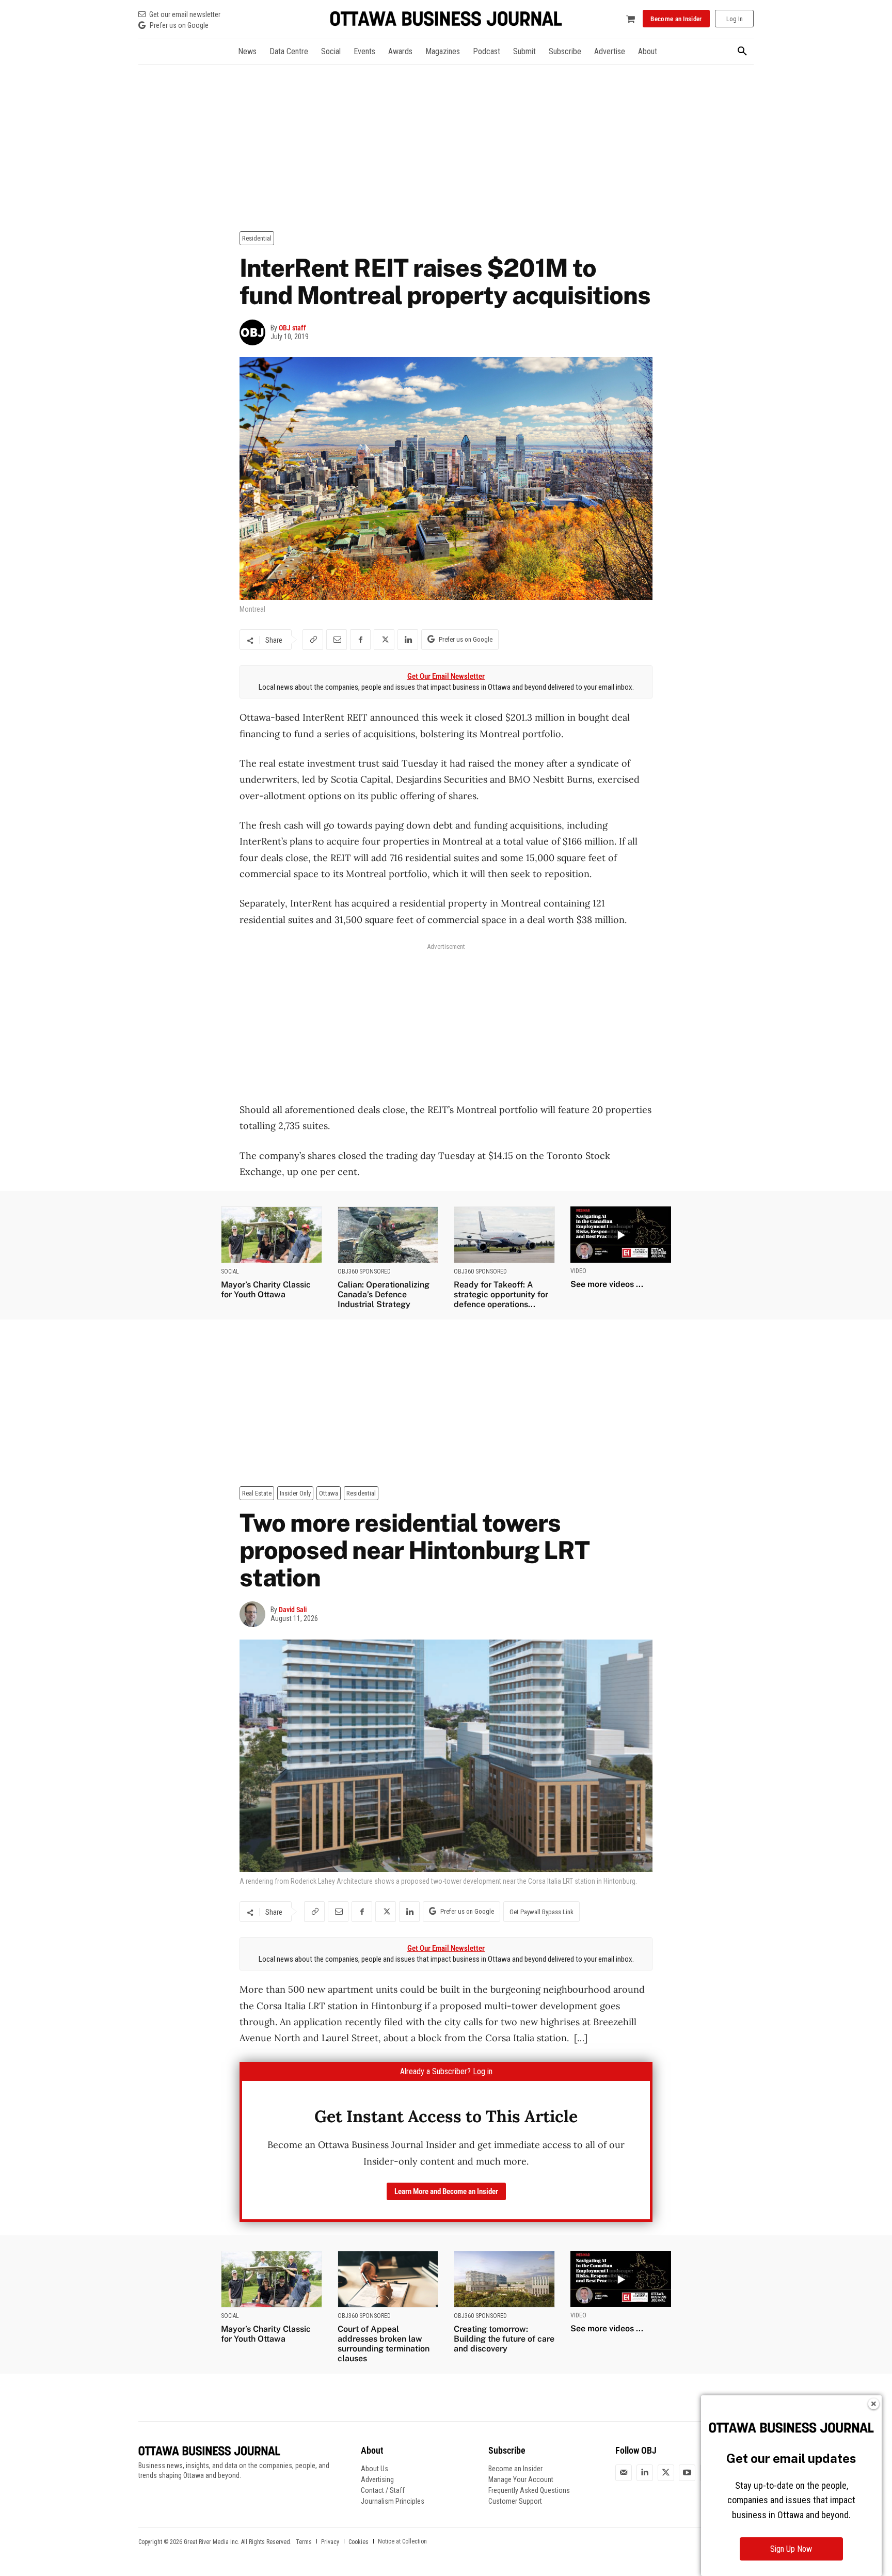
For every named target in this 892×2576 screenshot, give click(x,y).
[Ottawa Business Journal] (446, 19)
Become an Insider (515, 2469)
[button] (742, 52)
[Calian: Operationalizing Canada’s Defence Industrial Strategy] (388, 1235)
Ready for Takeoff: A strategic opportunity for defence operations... (501, 1294)
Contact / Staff (383, 2490)
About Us (375, 2469)
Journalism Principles (393, 2501)
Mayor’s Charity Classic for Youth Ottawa (266, 1290)
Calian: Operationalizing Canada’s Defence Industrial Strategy (384, 1294)
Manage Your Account (521, 2479)
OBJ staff (292, 328)
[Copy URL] (313, 640)
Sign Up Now (791, 2549)
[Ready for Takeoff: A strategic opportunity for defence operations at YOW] (504, 1235)
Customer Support (515, 2501)
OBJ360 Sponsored (364, 1271)
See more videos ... (607, 1284)
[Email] (337, 640)
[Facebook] (360, 640)
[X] (384, 640)
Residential (257, 238)
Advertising (377, 2479)
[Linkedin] (408, 640)
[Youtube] (687, 2473)
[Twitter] (666, 2473)
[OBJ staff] (255, 332)
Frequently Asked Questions (529, 2490)
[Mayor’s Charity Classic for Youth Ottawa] (272, 1235)
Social (230, 1271)
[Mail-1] (624, 2473)
